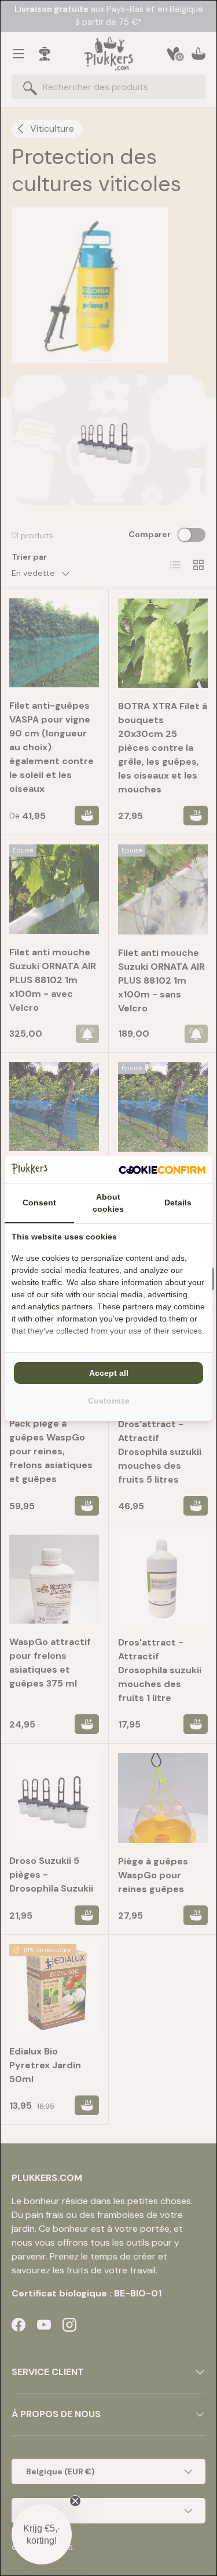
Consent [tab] (39, 1203)
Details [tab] (178, 1203)
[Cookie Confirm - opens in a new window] (162, 1170)
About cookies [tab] (108, 1203)
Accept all (109, 1373)
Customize (109, 1401)
